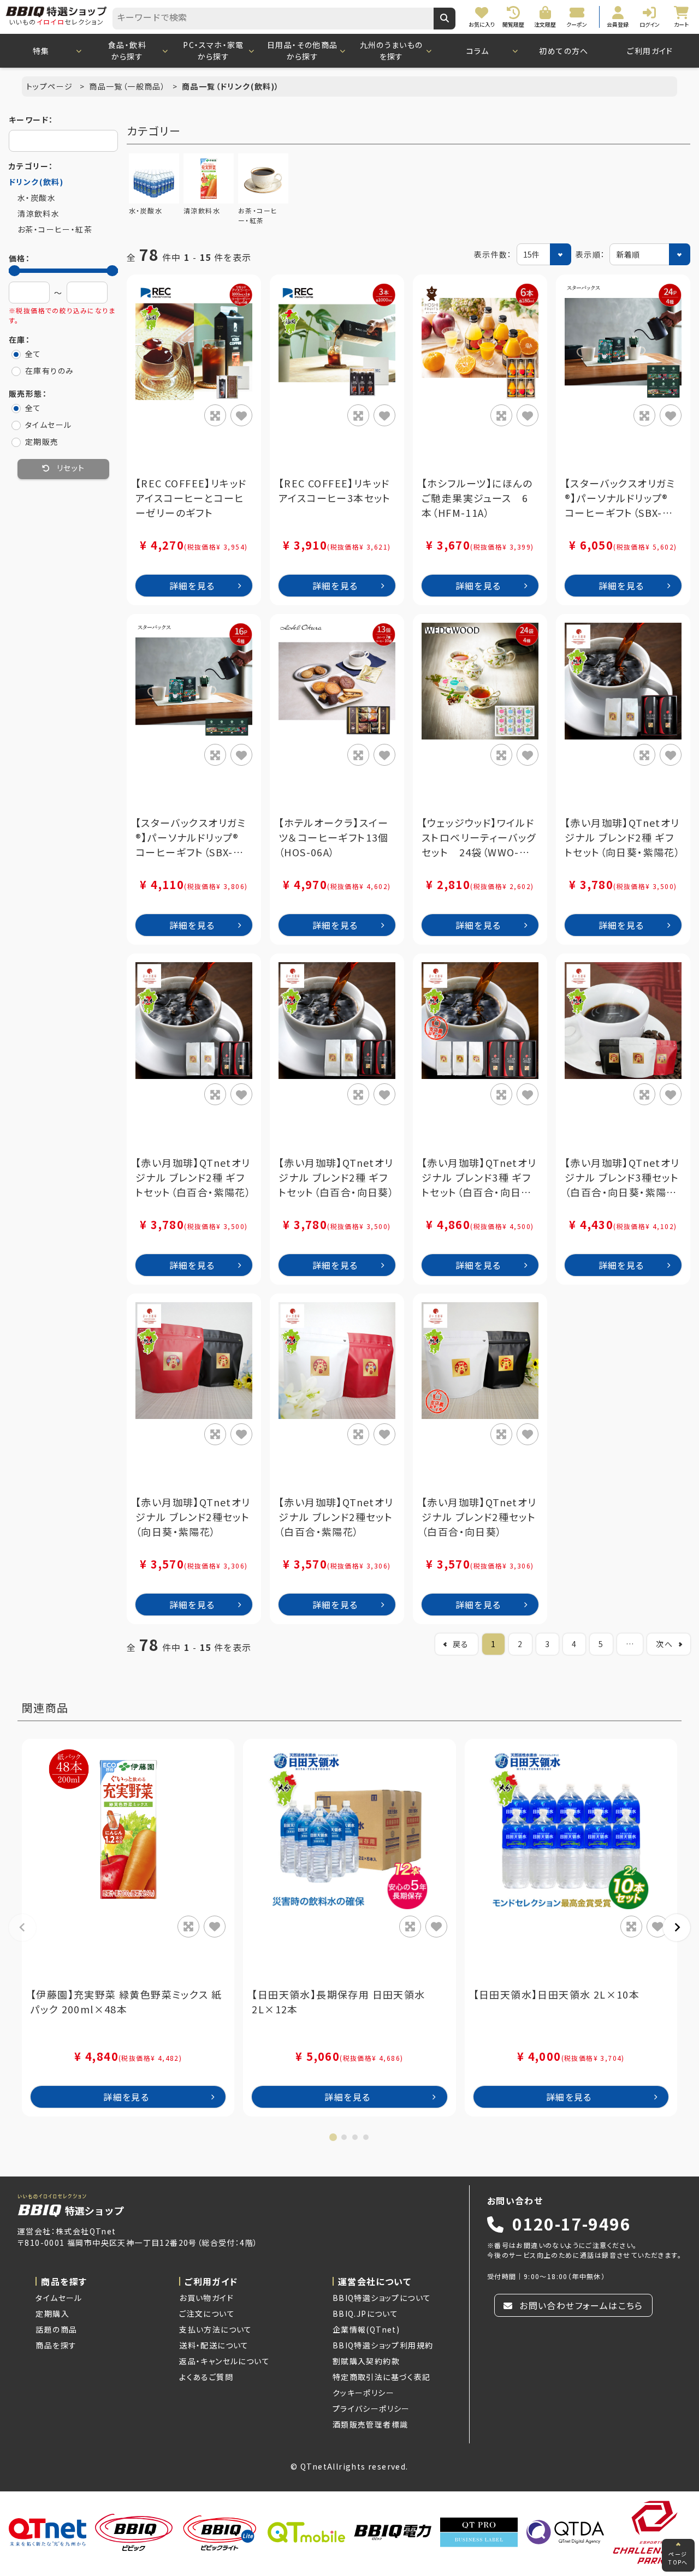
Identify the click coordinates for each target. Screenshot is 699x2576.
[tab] (333, 2137)
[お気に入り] (241, 415)
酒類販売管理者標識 (371, 2424)
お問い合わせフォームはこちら (580, 2305)
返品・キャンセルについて (224, 2361)
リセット (70, 469)
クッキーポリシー (363, 2393)
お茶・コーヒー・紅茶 (55, 229)
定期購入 (52, 2313)
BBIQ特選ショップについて (382, 2298)
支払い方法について (216, 2329)
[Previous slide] (22, 1928)
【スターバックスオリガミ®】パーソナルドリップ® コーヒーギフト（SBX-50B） (622, 498)
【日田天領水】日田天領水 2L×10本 (557, 1994)
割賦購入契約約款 (366, 2361)
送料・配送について (214, 2345)
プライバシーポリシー (371, 2408)
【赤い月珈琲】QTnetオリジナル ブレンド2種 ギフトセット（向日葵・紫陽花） (623, 837)
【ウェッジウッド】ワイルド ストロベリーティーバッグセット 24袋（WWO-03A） (479, 837)
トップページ (51, 86)
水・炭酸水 (37, 198)
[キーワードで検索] (445, 19)
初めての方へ (564, 51)
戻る (461, 1644)
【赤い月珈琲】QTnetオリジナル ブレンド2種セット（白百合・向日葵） (479, 1517)
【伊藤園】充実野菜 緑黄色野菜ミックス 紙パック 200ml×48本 (126, 2002)
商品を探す (56, 2345)
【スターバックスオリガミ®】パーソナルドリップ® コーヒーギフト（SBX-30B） (192, 837)
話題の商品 (56, 2329)
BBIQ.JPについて (365, 2313)
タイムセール (59, 2298)
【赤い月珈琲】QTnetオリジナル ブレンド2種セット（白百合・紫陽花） (336, 1517)
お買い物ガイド (206, 2298)
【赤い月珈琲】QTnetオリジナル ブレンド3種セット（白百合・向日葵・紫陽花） (622, 1177)
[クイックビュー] (215, 415)
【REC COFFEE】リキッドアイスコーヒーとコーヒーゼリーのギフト (191, 498)
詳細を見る (192, 586)
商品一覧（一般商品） (128, 86)
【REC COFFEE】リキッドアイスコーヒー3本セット (335, 490)
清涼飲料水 (38, 213)
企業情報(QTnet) (366, 2329)
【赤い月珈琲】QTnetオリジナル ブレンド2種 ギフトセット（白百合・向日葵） (336, 1177)
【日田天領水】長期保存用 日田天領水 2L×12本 (338, 2002)
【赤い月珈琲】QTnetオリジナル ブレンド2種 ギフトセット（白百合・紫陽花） (193, 1177)
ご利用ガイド (650, 51)
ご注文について (207, 2313)
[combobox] (273, 19)
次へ (664, 1644)
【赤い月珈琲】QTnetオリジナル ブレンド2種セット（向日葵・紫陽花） (193, 1517)
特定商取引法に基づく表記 (382, 2377)
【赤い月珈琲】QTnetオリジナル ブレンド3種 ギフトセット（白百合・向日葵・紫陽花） (479, 1177)
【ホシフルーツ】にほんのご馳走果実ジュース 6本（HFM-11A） (477, 498)
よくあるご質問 (206, 2377)
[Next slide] (677, 1928)
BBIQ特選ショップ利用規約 (383, 2345)
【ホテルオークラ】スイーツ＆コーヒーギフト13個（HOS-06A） (334, 837)
